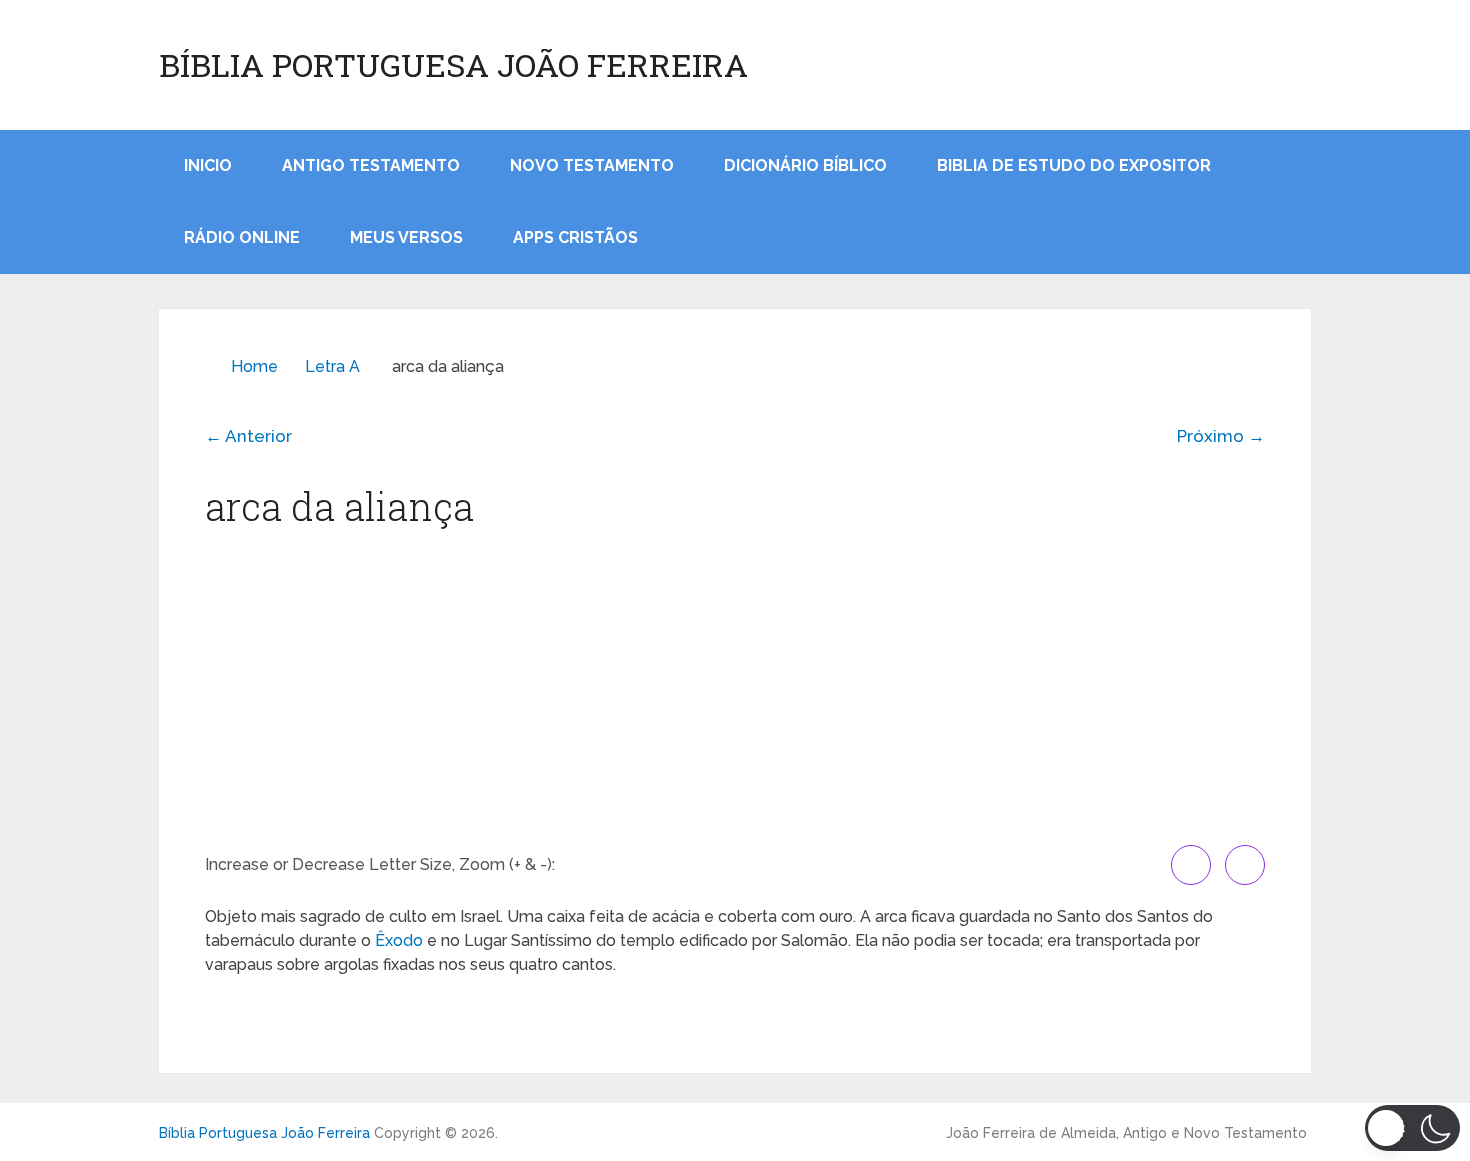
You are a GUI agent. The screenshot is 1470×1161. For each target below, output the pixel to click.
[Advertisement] (735, 695)
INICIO (208, 165)
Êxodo (399, 940)
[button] (1412, 1128)
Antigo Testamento (371, 165)
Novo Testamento (592, 165)
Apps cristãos (575, 237)
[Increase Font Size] (1191, 865)
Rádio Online (242, 237)
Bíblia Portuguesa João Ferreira (453, 65)
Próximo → (1221, 436)
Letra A (332, 366)
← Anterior (248, 436)
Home (254, 366)
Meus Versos (406, 237)
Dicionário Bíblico (805, 165)
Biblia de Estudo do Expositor (1074, 165)
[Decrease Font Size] (1245, 865)
